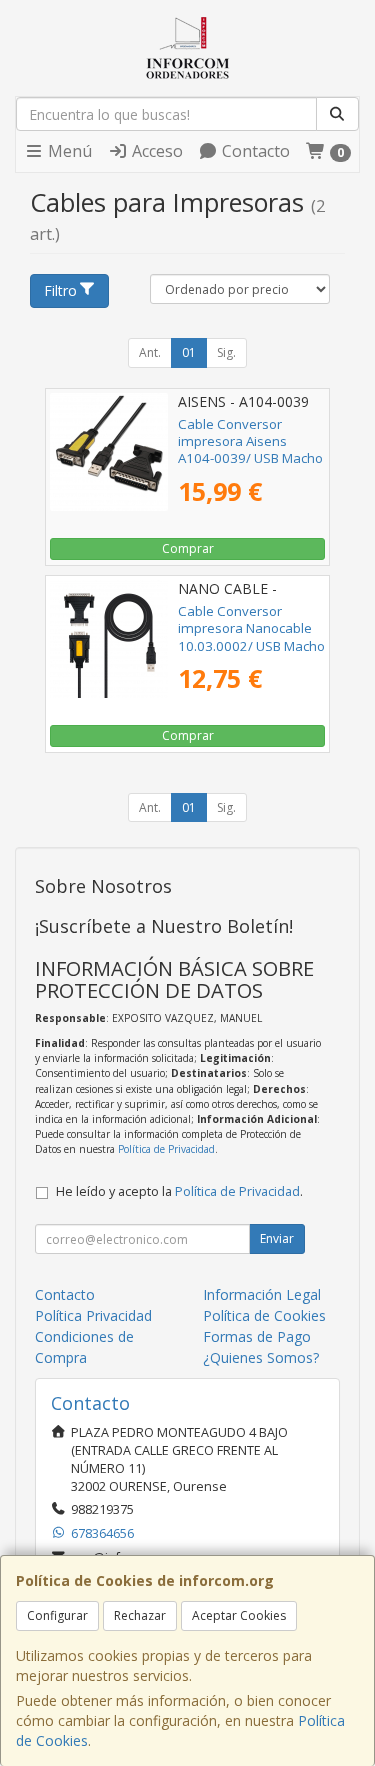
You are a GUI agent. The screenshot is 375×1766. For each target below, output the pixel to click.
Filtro (60, 290)
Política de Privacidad (166, 1149)
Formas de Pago (257, 1336)
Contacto (254, 151)
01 (189, 352)
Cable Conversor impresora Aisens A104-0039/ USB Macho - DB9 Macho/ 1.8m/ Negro (250, 458)
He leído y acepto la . (179, 1191)
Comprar (188, 548)
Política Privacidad (93, 1315)
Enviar (277, 1238)
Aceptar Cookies (239, 1615)
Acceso (155, 151)
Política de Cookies (264, 1315)
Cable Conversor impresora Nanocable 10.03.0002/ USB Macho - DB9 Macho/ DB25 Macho (251, 645)
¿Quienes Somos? (261, 1357)
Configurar (57, 1615)
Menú (68, 151)
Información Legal (262, 1294)
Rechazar (140, 1615)
